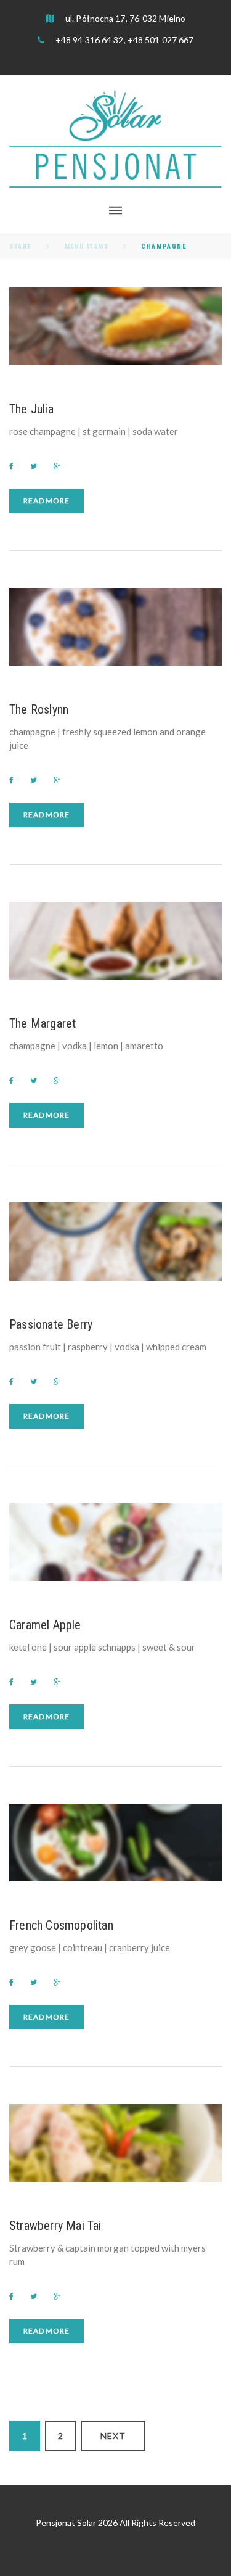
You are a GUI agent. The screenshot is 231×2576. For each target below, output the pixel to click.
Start (21, 246)
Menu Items (87, 246)
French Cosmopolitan (61, 1925)
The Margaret (43, 1023)
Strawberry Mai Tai (55, 2226)
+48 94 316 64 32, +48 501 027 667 (124, 40)
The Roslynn (39, 709)
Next (113, 2436)
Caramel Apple (45, 1625)
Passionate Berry (51, 1324)
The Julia (31, 409)
